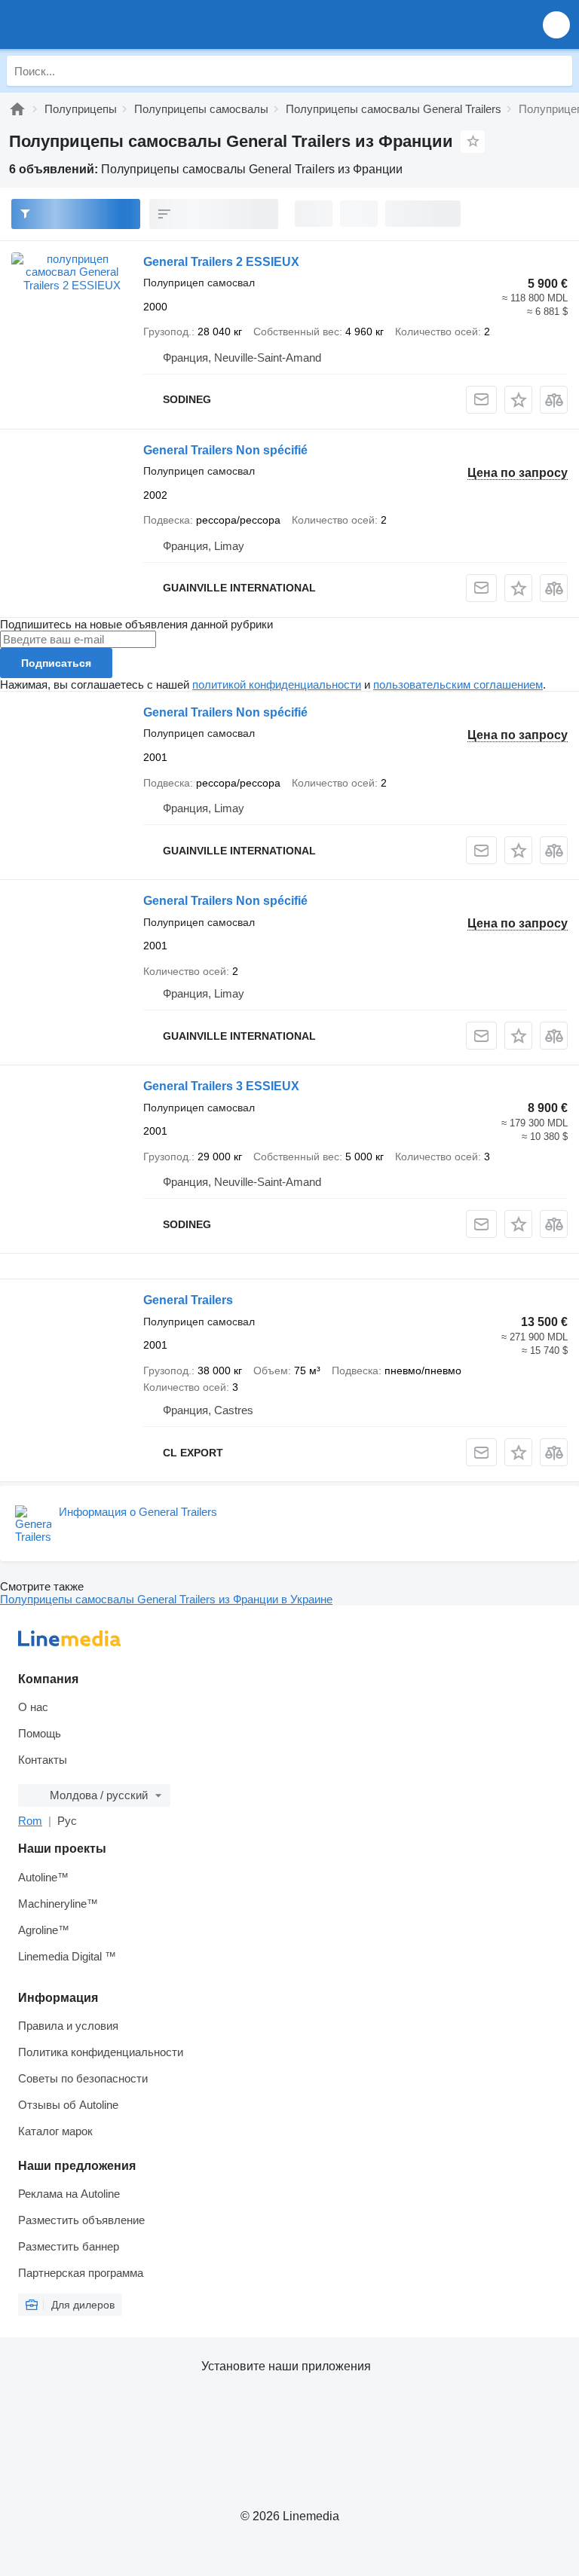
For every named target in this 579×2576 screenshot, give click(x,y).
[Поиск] (557, 71)
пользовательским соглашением (458, 684)
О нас (33, 1707)
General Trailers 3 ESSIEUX (221, 1086)
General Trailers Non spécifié (225, 450)
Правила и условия (68, 2026)
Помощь (40, 1733)
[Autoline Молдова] (98, 24)
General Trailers (188, 1300)
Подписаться (56, 663)
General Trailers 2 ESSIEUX (221, 262)
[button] (556, 24)
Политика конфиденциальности (101, 2052)
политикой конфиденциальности (277, 684)
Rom (30, 1821)
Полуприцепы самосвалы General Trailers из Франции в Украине (166, 1599)
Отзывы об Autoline (68, 2105)
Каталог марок (55, 2131)
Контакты (43, 1760)
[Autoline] (17, 109)
